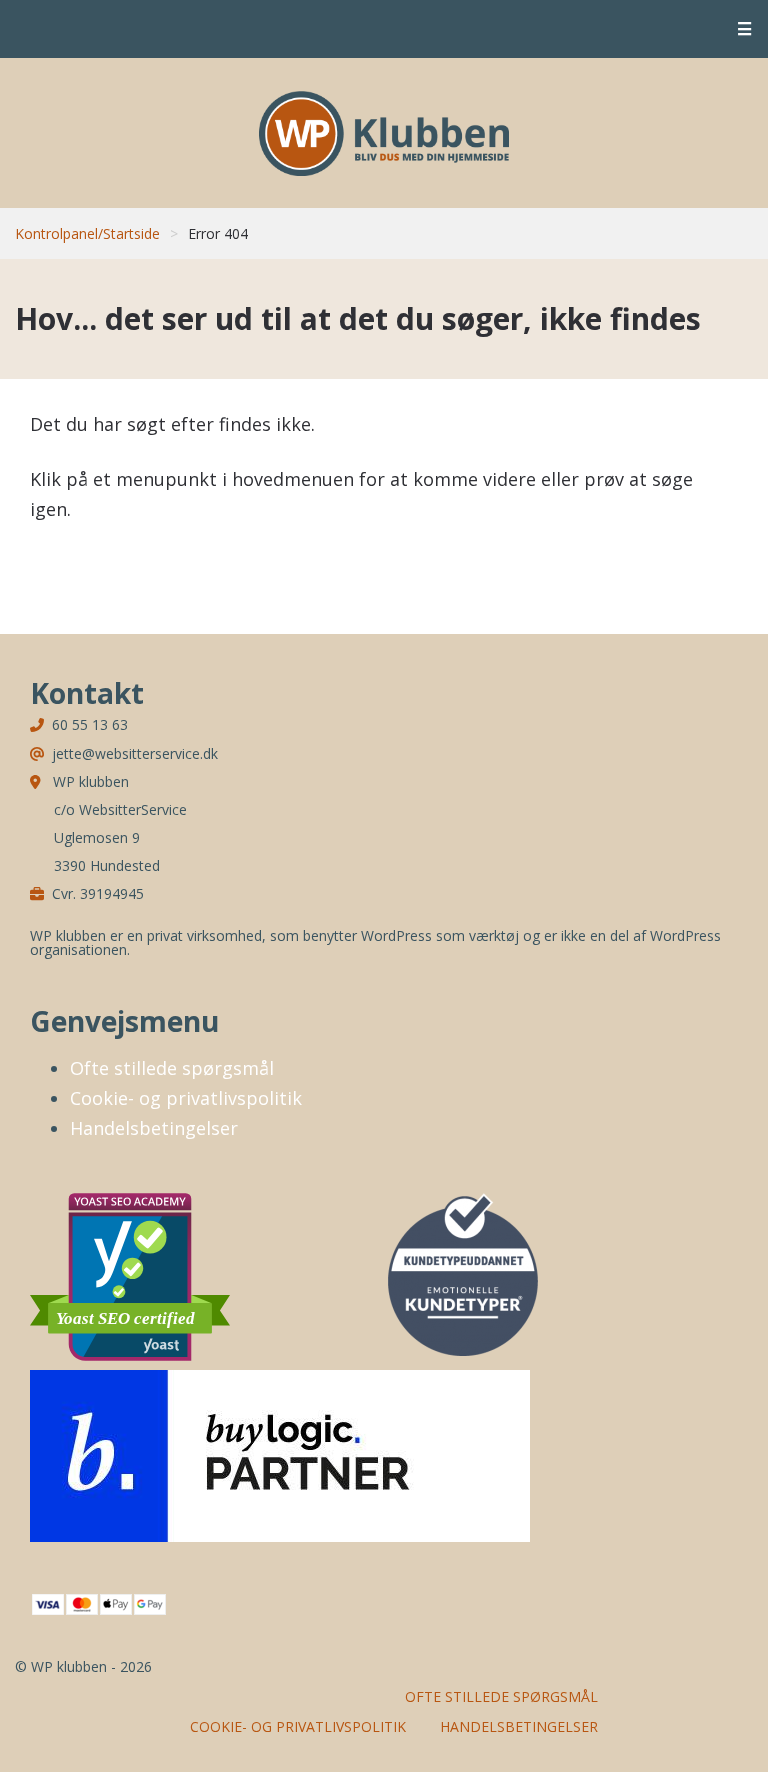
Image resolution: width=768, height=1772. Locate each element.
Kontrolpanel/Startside (87, 233)
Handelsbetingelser (154, 1128)
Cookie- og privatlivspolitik (186, 1098)
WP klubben (384, 133)
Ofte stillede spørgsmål (172, 1068)
